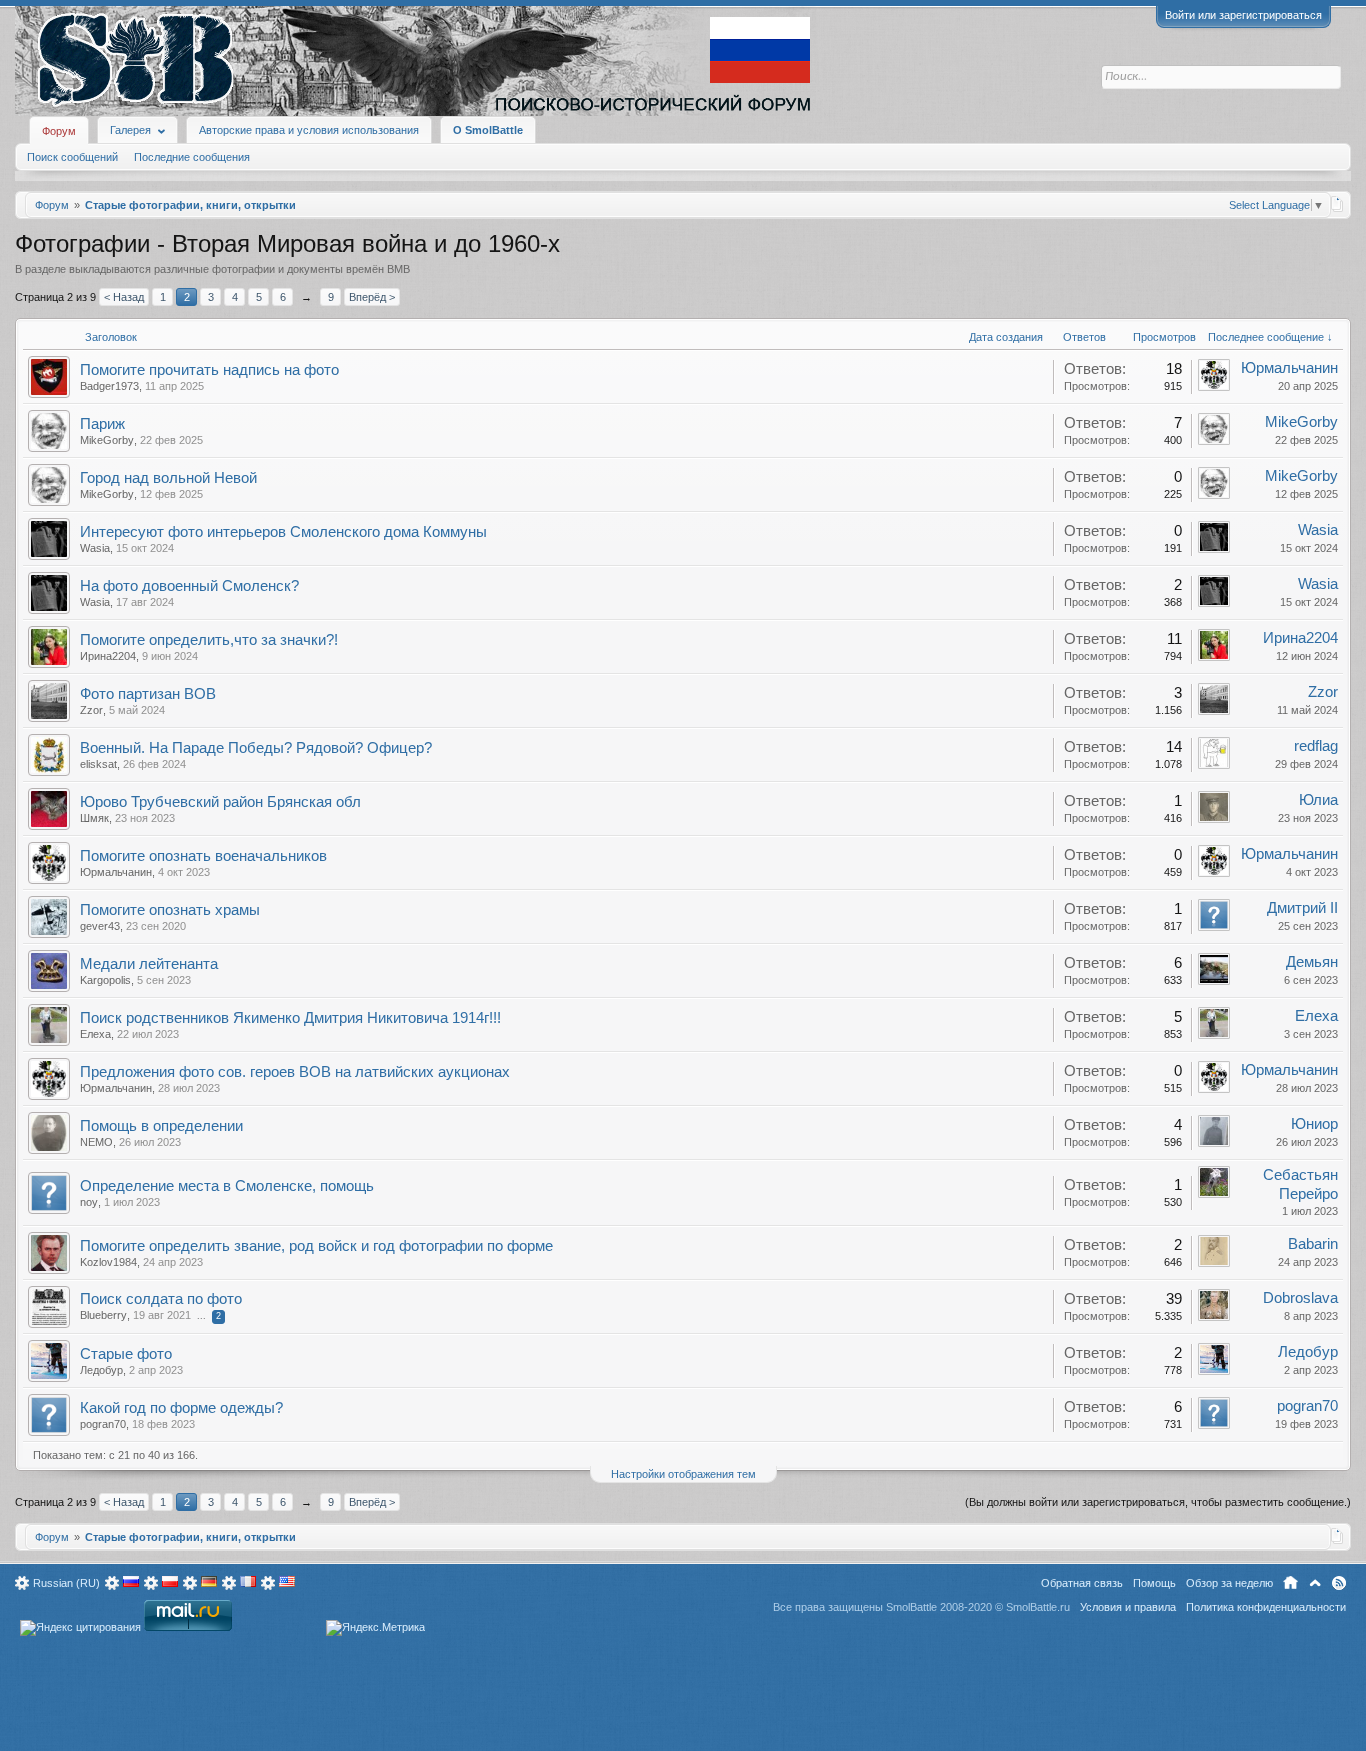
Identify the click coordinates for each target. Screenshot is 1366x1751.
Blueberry (103, 1315)
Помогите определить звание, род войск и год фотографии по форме (316, 1246)
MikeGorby (107, 440)
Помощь (1154, 1583)
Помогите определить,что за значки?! (209, 640)
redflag (1316, 746)
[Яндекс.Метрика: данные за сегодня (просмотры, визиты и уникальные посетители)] (375, 1628)
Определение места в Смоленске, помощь (227, 1186)
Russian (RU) (66, 1583)
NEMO (96, 1142)
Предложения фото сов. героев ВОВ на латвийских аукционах (295, 1072)
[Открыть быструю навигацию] (1337, 204)
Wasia (95, 548)
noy (89, 1202)
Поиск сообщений (72, 157)
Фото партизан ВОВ (148, 694)
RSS (1339, 1583)
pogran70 (103, 1424)
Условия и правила (1128, 1607)
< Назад (124, 297)
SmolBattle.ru (1038, 1607)
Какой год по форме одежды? (181, 1408)
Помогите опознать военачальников (203, 856)
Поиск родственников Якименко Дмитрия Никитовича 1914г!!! (290, 1018)
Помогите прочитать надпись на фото (209, 370)
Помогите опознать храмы (170, 910)
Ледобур (101, 1370)
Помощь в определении (161, 1126)
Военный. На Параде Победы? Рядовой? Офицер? (256, 748)
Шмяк (94, 818)
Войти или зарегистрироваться (1243, 15)
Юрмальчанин (1289, 368)
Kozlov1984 (108, 1262)
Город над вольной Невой (168, 478)
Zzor (91, 710)
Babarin (1313, 1244)
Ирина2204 (108, 656)
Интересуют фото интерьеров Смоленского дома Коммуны (283, 532)
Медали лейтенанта (149, 964)
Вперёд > (372, 297)
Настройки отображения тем (683, 1474)
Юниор (1314, 1124)
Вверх (1315, 1583)
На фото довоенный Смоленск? (189, 586)
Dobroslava (1300, 1298)
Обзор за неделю (1229, 1583)
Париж (102, 424)
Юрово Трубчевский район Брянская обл (220, 802)
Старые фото (126, 1354)
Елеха (95, 1034)
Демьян (1312, 962)
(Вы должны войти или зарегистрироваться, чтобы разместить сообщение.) (1158, 1502)
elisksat (98, 764)
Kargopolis (105, 980)
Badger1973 (109, 386)
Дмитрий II (1302, 908)
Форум (59, 131)
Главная (1290, 1583)
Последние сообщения (192, 157)
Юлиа (1318, 800)
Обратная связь (1082, 1583)
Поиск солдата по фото (161, 1299)
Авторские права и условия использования (309, 130)
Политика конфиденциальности (1266, 1607)
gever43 (100, 926)
